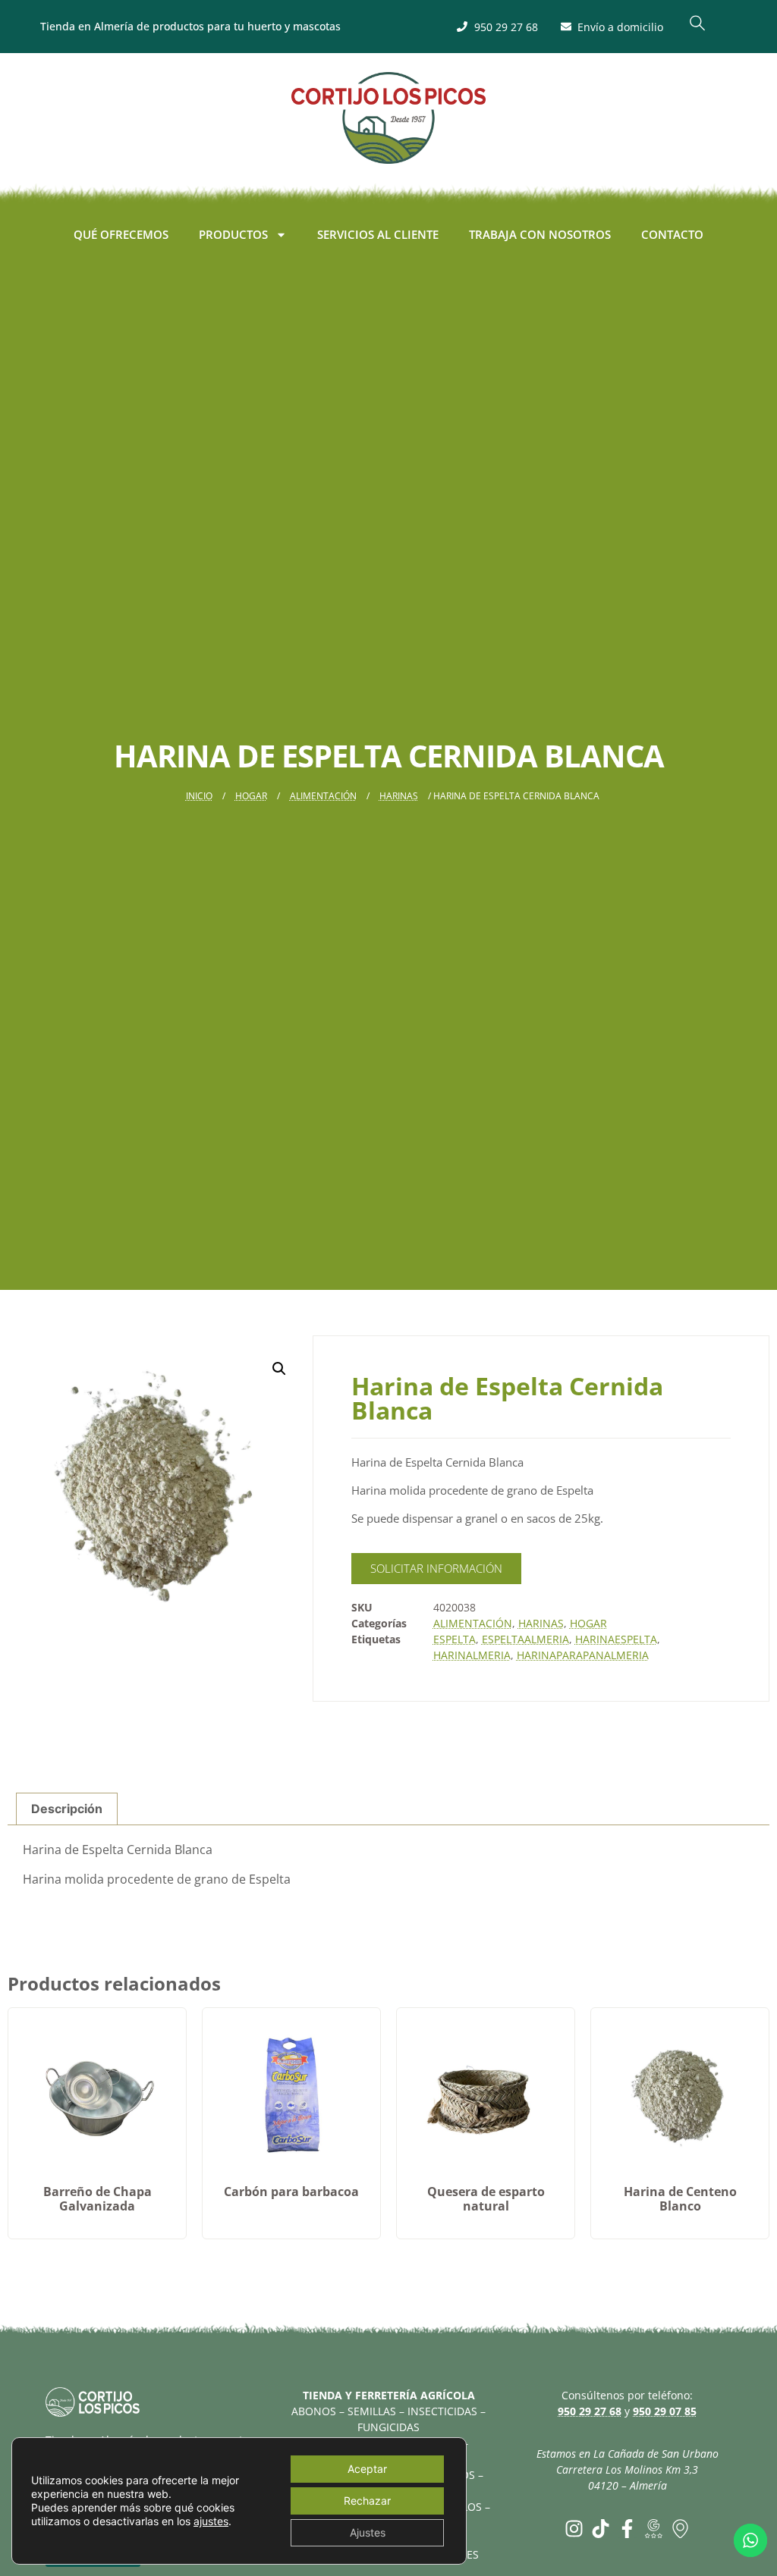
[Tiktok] (601, 2529)
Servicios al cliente (378, 234)
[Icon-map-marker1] (680, 2529)
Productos (233, 234)
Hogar (251, 796)
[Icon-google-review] (654, 2529)
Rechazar (367, 2501)
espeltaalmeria (525, 1639)
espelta (455, 1639)
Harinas (399, 796)
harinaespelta (616, 1639)
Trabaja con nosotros (540, 234)
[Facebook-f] (627, 2529)
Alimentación (323, 796)
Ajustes (368, 2532)
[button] (697, 27)
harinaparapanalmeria (583, 1655)
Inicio (199, 796)
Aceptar (367, 2469)
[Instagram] (574, 2529)
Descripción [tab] (67, 1809)
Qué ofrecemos (121, 234)
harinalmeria (472, 1655)
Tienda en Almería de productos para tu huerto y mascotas (190, 26)
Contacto (672, 234)
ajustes (211, 2521)
